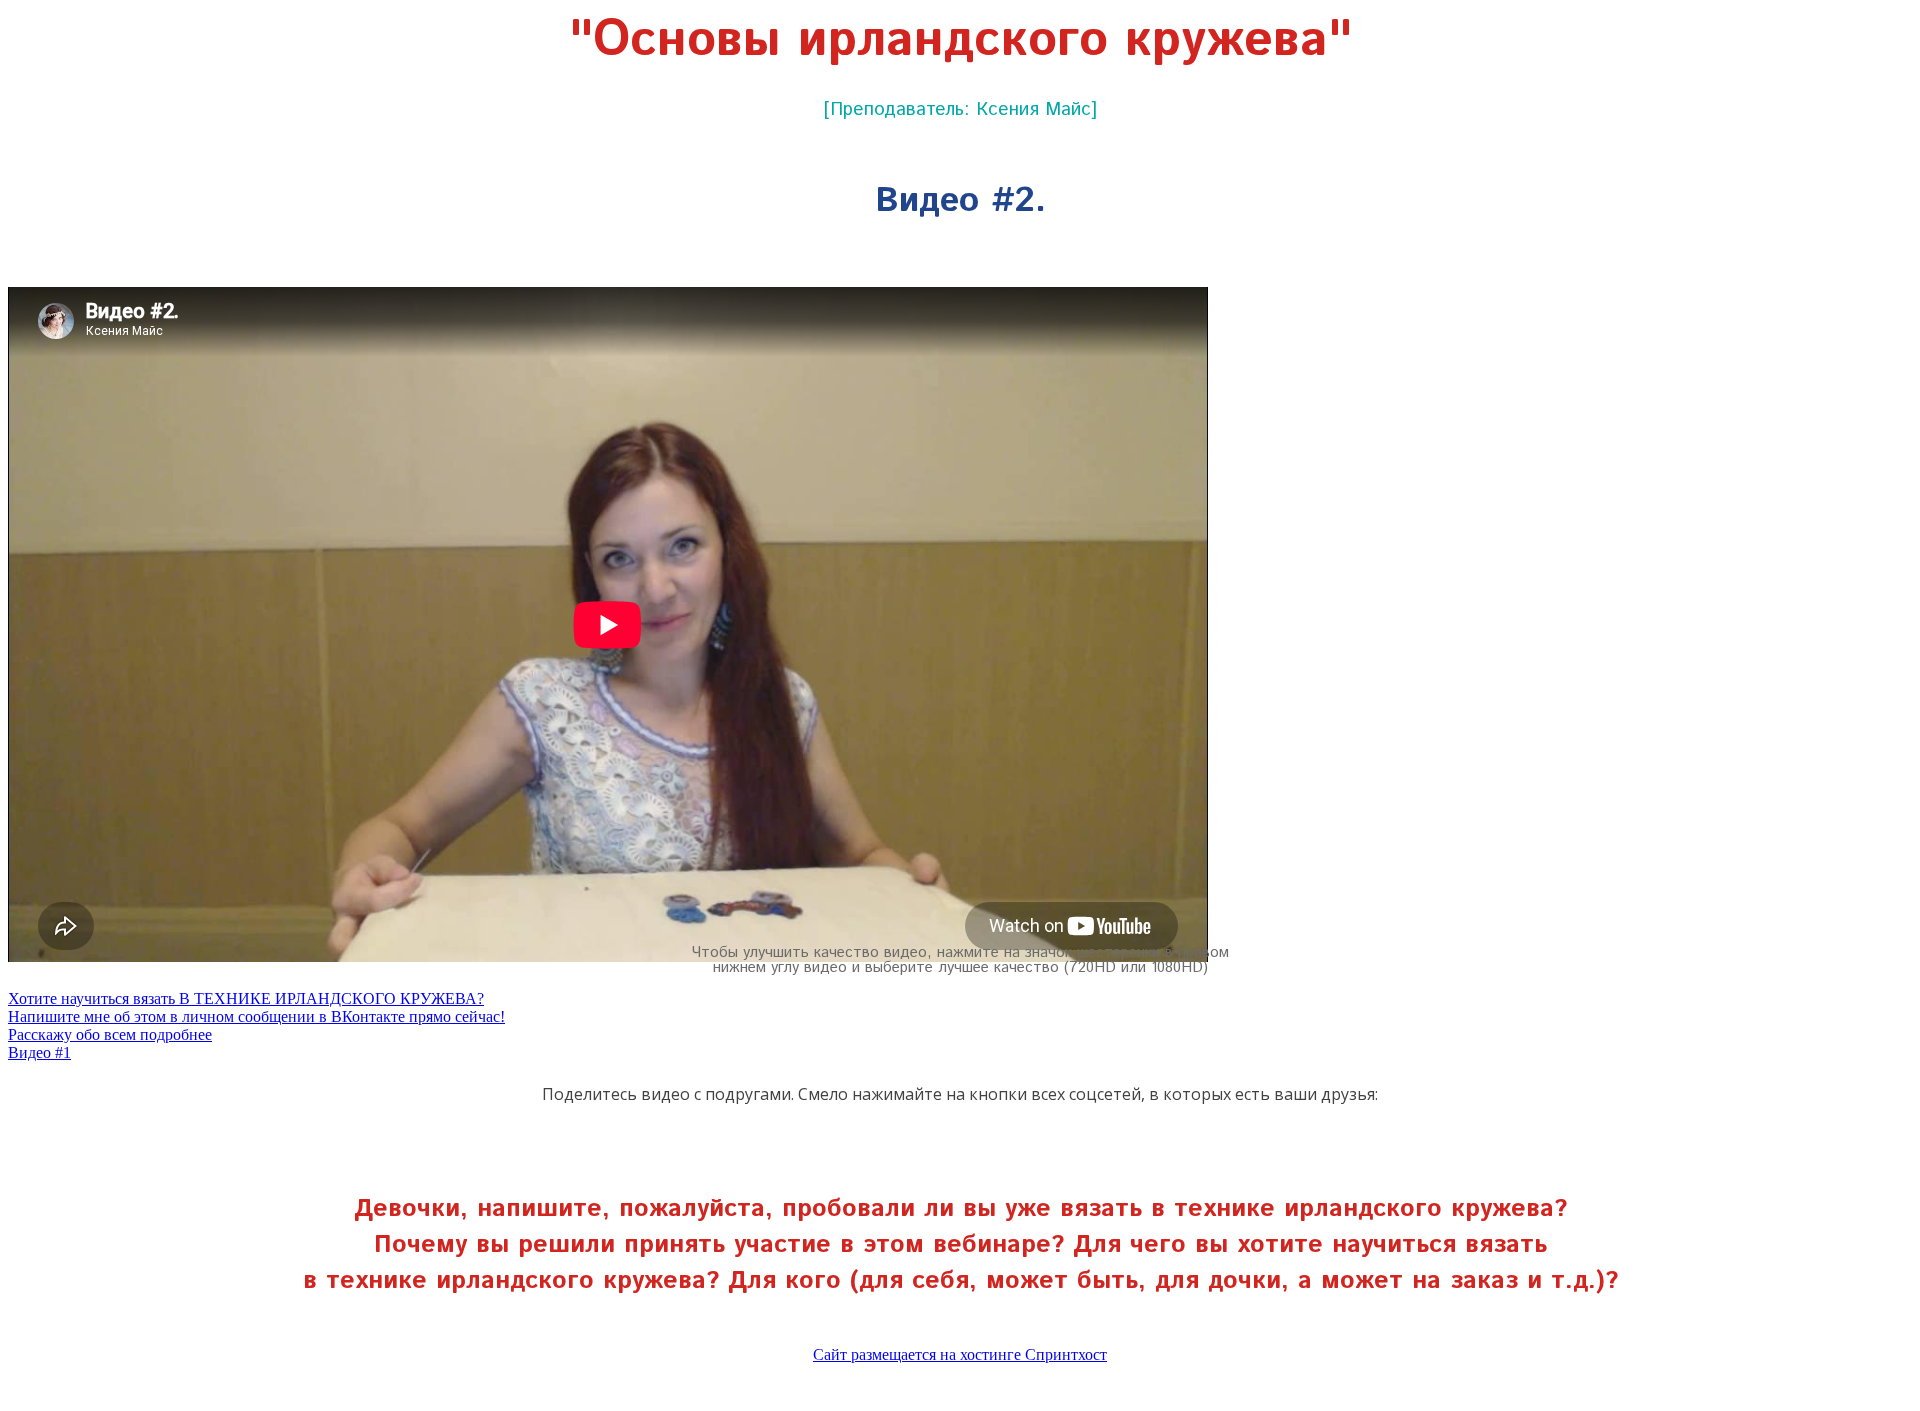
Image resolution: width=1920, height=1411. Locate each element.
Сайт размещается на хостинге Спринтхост (960, 1354)
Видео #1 (39, 1052)
